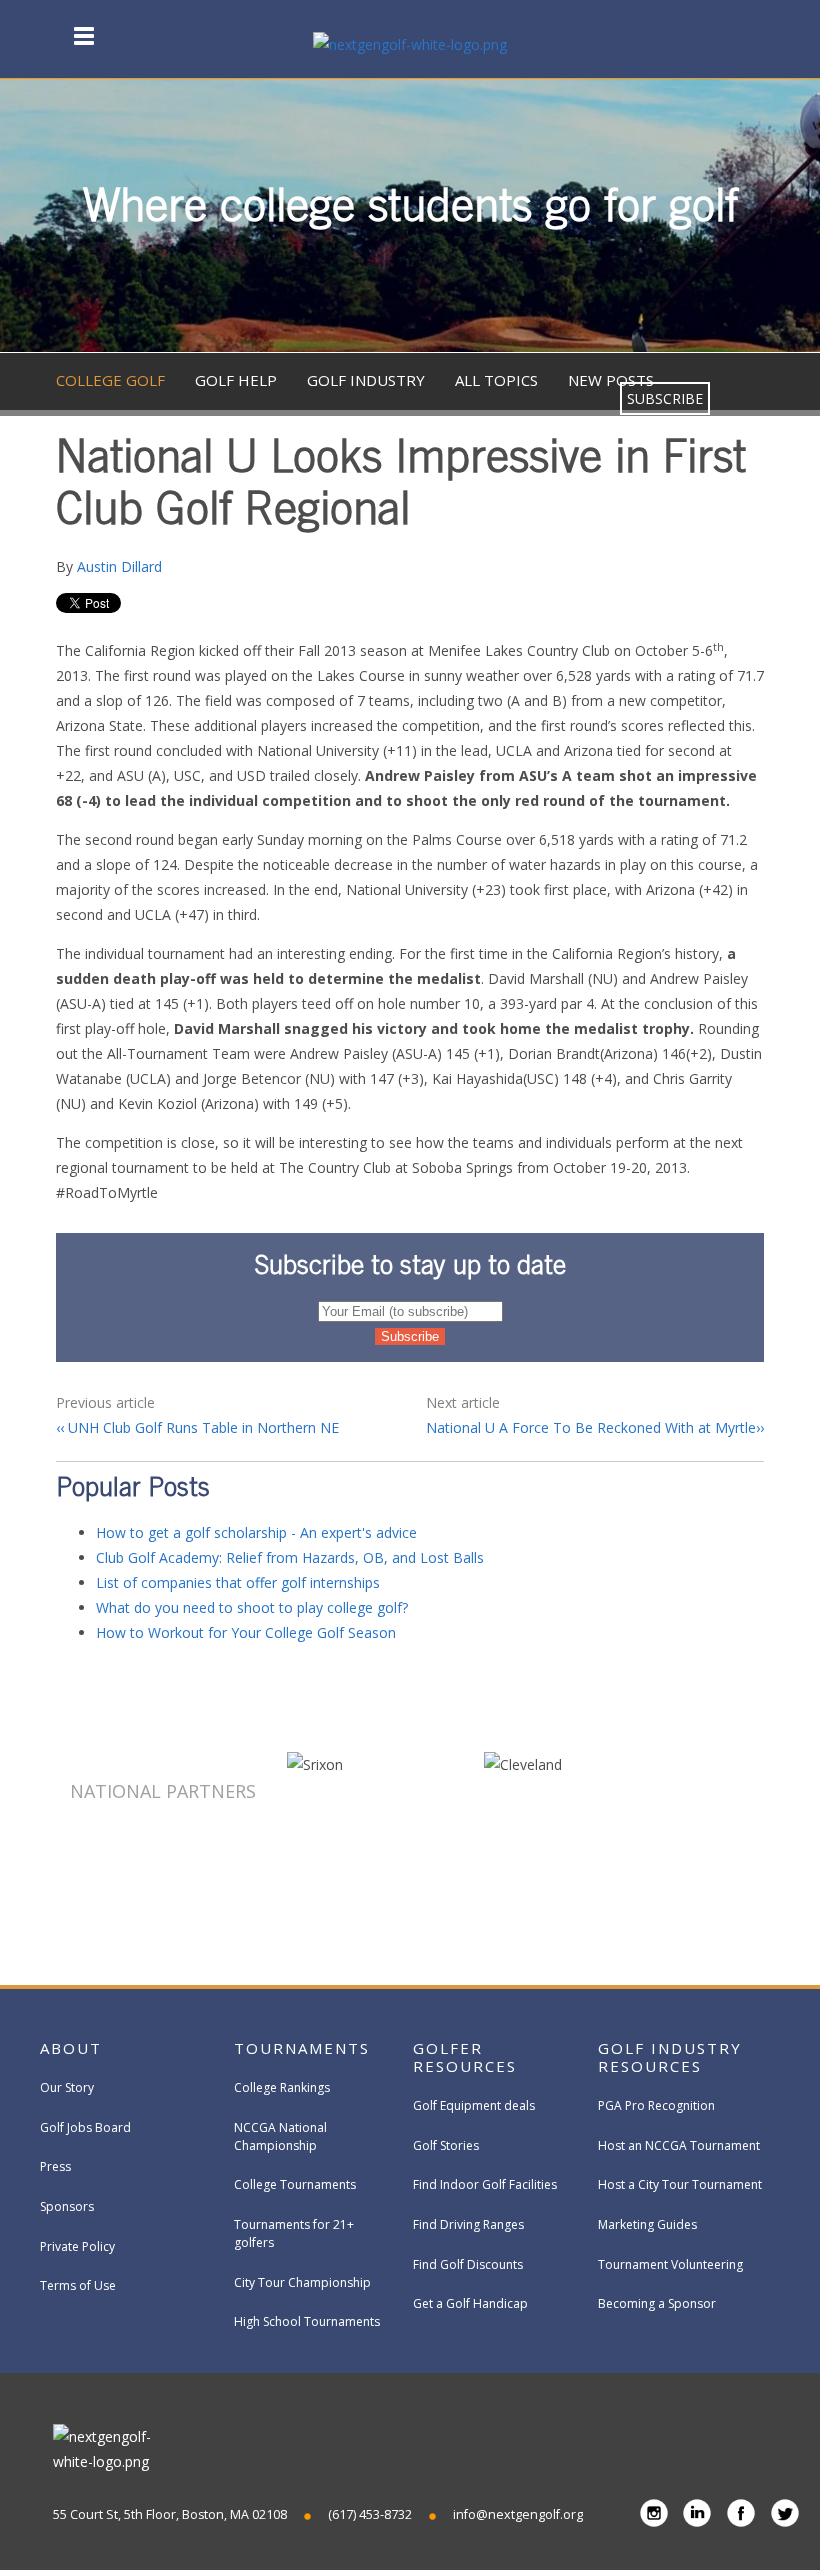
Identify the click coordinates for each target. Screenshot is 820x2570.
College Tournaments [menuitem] (295, 2184)
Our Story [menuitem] (67, 2087)
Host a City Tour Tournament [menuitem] (680, 2184)
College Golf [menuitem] (110, 380)
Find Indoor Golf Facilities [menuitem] (485, 2184)
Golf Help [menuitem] (236, 380)
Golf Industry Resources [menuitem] (670, 2057)
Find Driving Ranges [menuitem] (468, 2224)
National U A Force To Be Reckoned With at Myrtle (591, 1427)
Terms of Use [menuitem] (78, 2285)
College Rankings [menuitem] (282, 2087)
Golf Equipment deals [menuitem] (474, 2105)
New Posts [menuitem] (611, 380)
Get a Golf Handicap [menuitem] (470, 2303)
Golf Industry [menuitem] (366, 380)
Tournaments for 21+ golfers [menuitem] (294, 2233)
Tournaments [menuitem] (302, 2048)
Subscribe (665, 398)
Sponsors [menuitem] (67, 2206)
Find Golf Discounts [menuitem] (468, 2264)
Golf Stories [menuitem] (446, 2145)
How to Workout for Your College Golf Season (246, 1632)
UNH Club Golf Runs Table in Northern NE (201, 1427)
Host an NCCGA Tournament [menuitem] (679, 2145)
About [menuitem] (71, 2048)
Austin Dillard (119, 566)
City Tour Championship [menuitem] (302, 2282)
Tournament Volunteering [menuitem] (670, 2264)
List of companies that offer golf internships (238, 1582)
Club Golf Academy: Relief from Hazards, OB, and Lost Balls (290, 1557)
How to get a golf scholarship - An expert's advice (256, 1532)
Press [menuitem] (55, 2166)
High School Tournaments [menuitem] (307, 2321)
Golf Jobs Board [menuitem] (85, 2127)
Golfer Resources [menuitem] (465, 2057)
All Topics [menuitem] (496, 380)
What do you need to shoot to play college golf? (252, 1607)
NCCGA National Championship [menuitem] (280, 2136)
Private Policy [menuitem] (77, 2246)
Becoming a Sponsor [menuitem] (657, 2303)
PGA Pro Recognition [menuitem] (656, 2105)
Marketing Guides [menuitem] (647, 2224)
